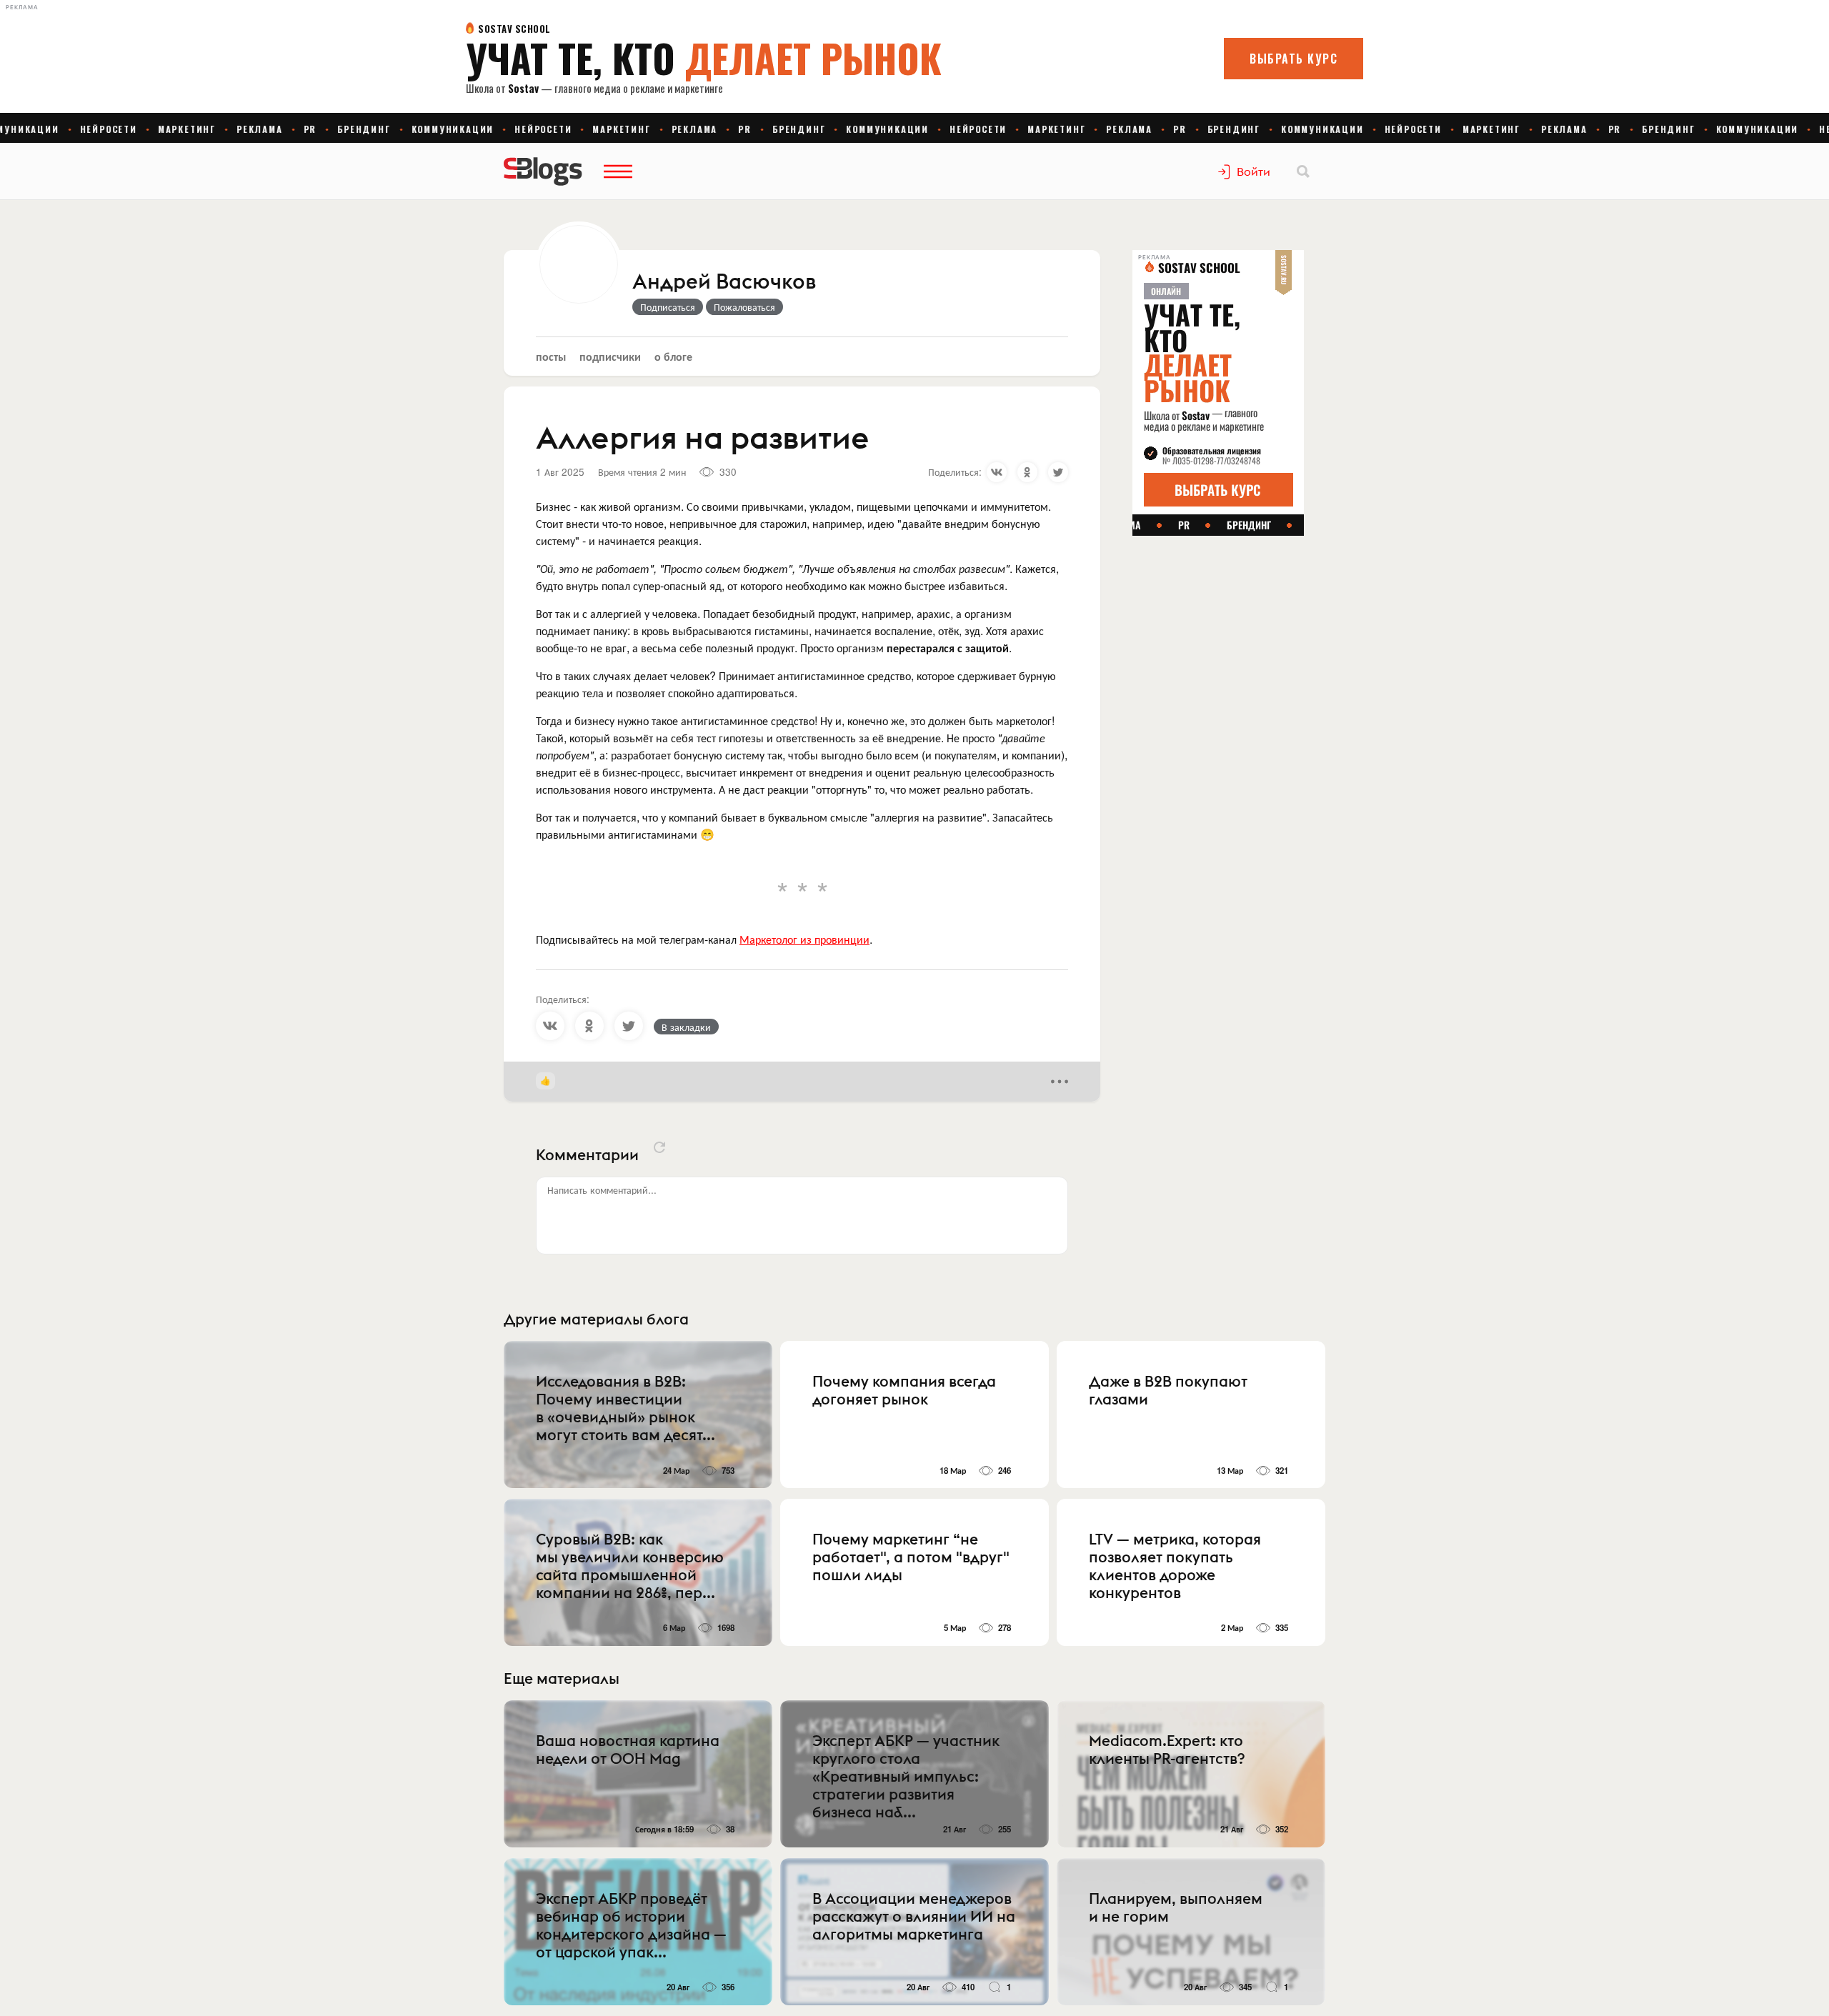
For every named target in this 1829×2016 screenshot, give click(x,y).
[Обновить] (659, 1147)
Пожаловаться (744, 306)
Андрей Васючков (724, 282)
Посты (551, 356)
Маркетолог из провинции (804, 939)
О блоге (673, 356)
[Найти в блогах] (1303, 171)
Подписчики (610, 356)
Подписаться (668, 306)
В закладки (686, 1027)
